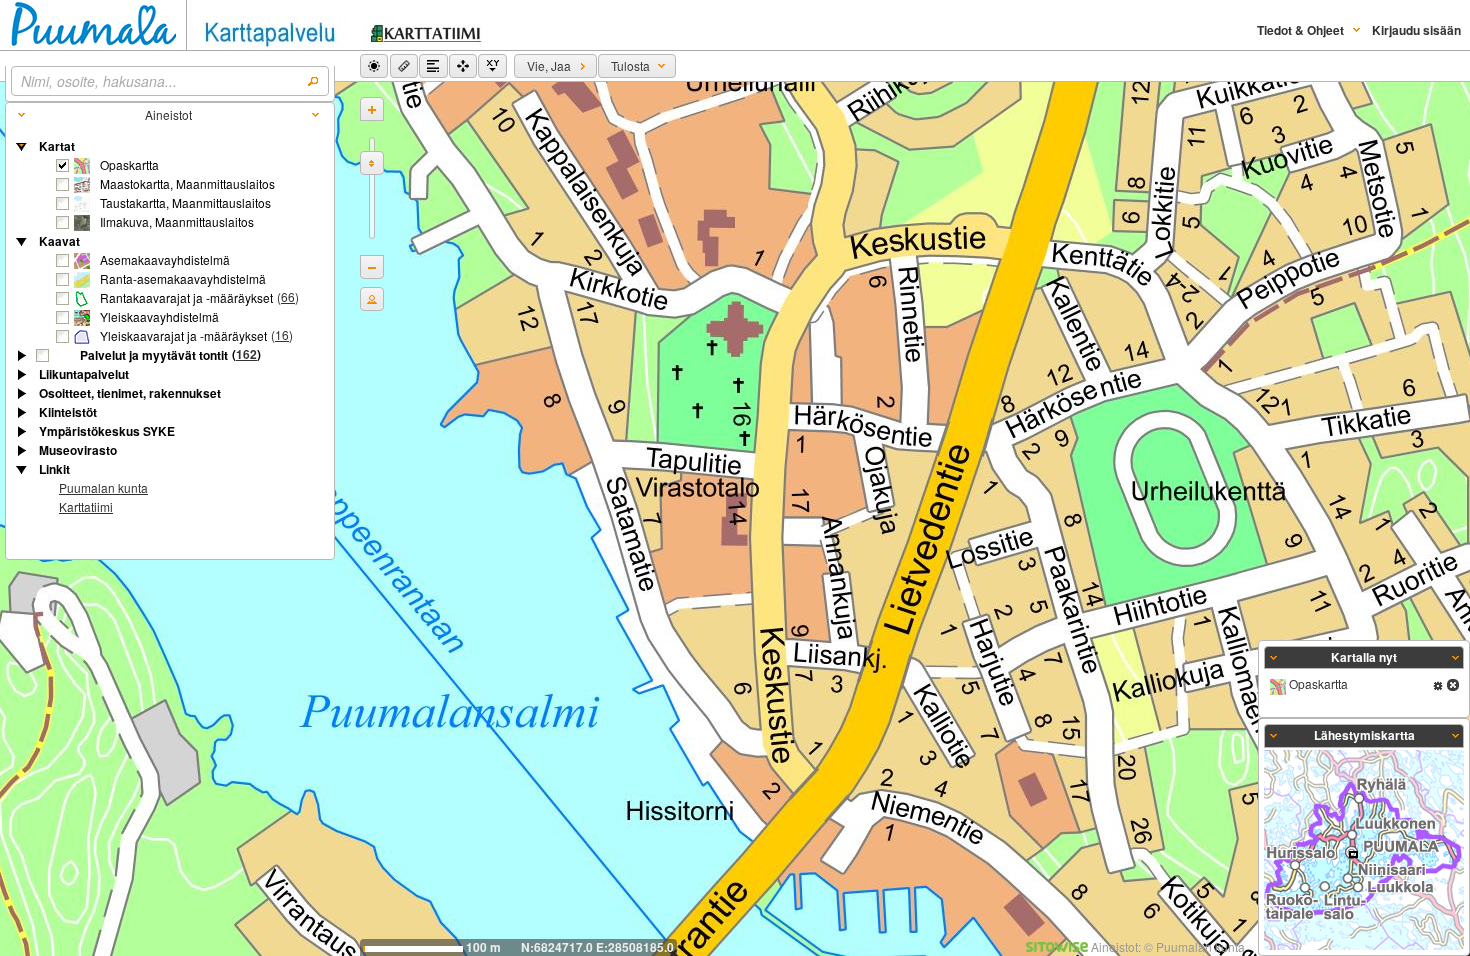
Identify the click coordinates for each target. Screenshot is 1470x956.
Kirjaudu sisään (1416, 30)
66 (288, 296)
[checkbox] (63, 166)
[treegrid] (170, 328)
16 (282, 334)
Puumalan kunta (103, 487)
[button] (374, 66)
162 (246, 354)
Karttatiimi (86, 506)
